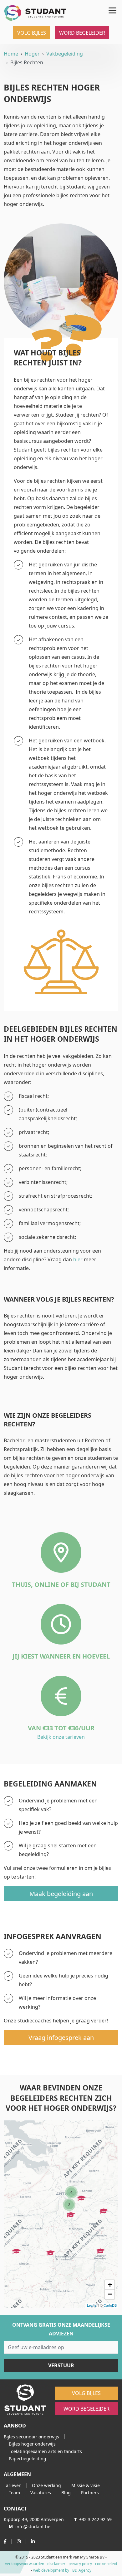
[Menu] (111, 9)
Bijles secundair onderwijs (31, 2437)
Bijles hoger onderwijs (32, 2444)
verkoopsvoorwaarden (25, 2564)
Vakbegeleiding (65, 54)
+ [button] (110, 2285)
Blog (66, 2493)
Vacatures (41, 2493)
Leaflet (92, 2305)
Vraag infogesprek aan (61, 2038)
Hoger (32, 54)
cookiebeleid (106, 2564)
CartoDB (110, 2305)
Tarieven (13, 2485)
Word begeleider (82, 33)
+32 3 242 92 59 (93, 2519)
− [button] (110, 2294)
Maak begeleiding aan (61, 1894)
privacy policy (80, 2564)
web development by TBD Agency (62, 2570)
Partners (90, 2493)
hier (78, 1259)
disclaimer (56, 2564)
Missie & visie (86, 2485)
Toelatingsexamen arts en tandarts (45, 2451)
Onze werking (46, 2485)
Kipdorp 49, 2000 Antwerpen (34, 2519)
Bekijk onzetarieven (61, 1737)
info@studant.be (30, 2527)
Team (14, 2493)
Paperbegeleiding (28, 2459)
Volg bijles (32, 33)
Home (11, 54)
